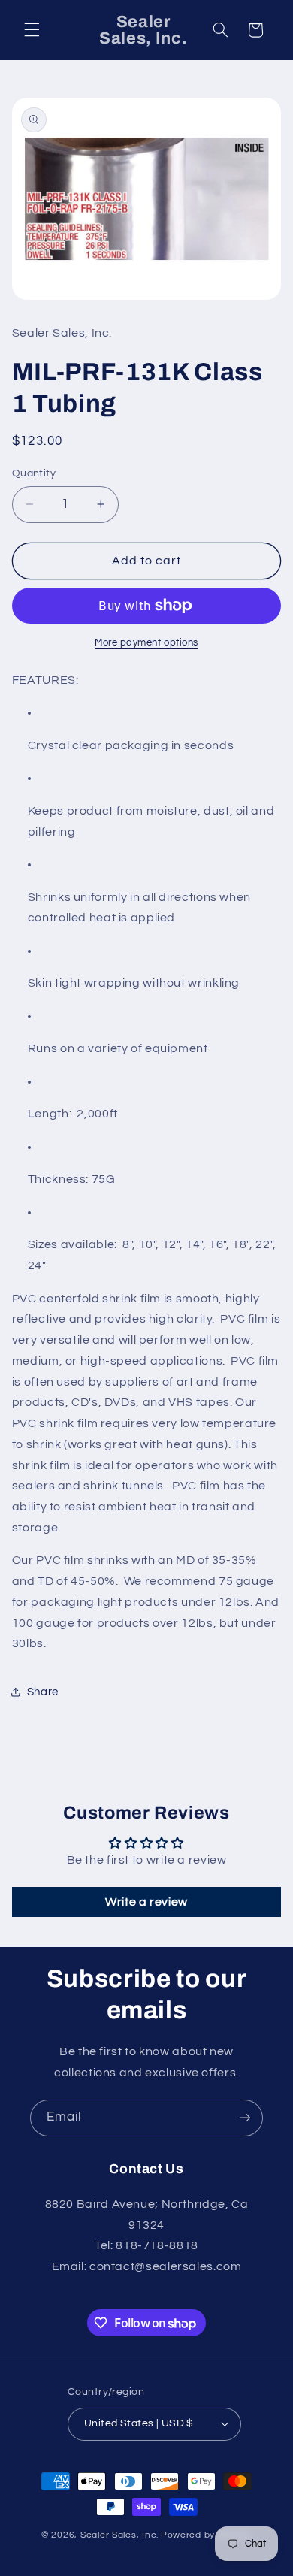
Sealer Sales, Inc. (119, 2535)
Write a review (146, 1902)
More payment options (146, 643)
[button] (32, 30)
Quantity (34, 473)
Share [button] (43, 1692)
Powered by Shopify (206, 2535)
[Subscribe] (245, 2118)
